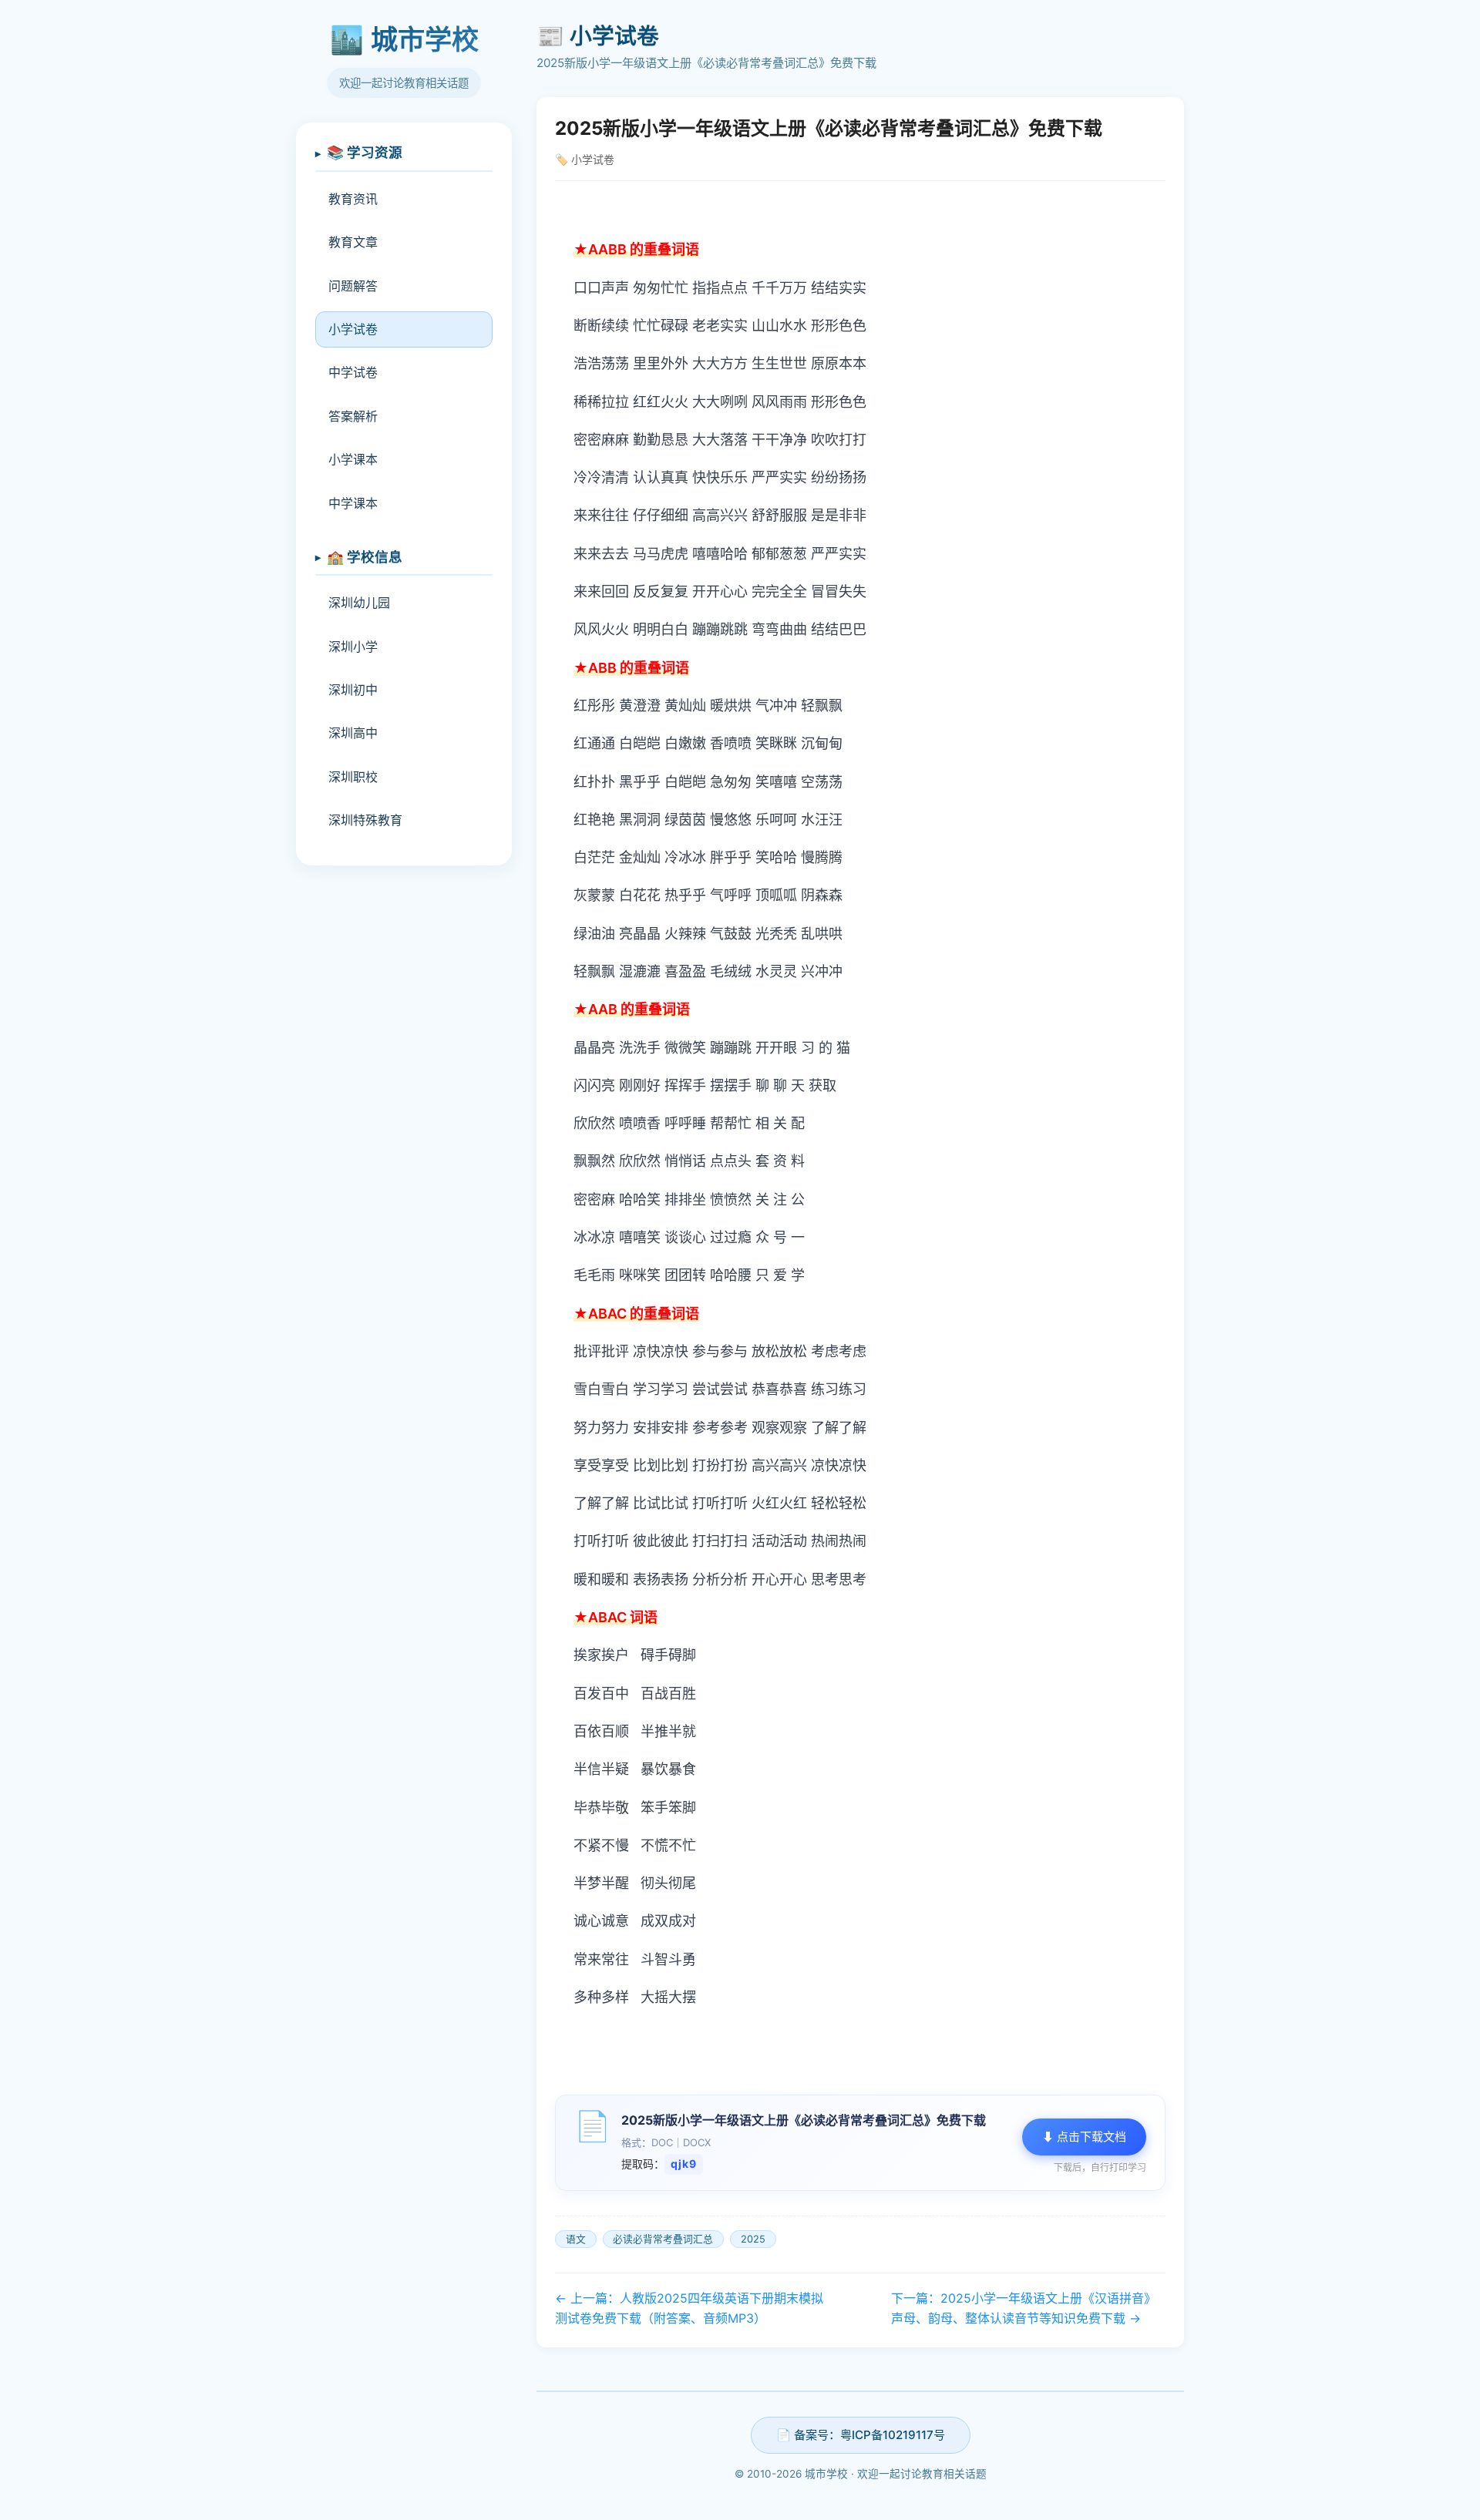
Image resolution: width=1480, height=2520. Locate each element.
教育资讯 (353, 199)
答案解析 (353, 416)
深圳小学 (353, 647)
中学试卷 (353, 372)
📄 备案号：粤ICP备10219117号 (861, 2435)
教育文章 (353, 242)
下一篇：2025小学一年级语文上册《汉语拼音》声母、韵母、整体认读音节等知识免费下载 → (1024, 2308)
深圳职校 (353, 777)
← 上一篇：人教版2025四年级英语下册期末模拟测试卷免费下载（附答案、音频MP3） (689, 2308)
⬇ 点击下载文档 (1084, 2137)
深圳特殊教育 (365, 820)
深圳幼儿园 (359, 603)
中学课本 (353, 503)
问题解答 (353, 286)
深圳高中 (353, 733)
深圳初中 (353, 690)
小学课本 (353, 459)
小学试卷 (353, 329)
